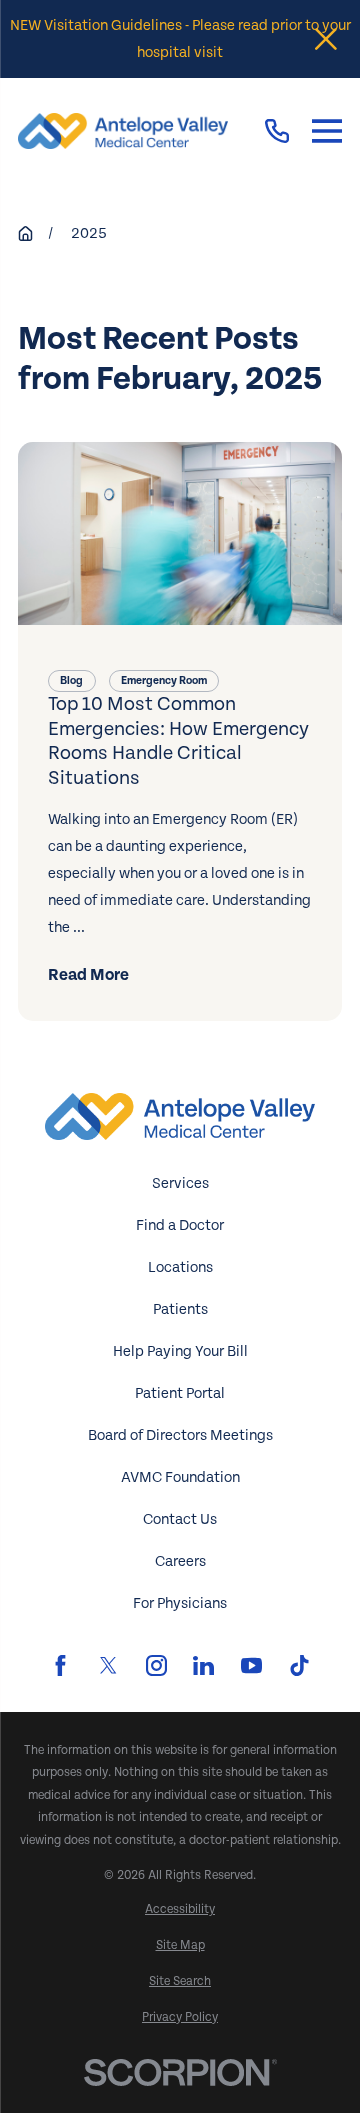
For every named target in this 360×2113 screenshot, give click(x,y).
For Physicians (180, 1603)
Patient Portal (180, 1393)
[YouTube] (251, 1665)
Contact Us (180, 1519)
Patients (180, 1309)
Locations (180, 1267)
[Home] (123, 131)
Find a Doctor (180, 1225)
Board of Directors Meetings (180, 1435)
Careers (180, 1561)
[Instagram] (156, 1665)
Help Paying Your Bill (180, 1351)
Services (180, 1183)
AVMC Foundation (180, 1477)
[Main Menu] (327, 131)
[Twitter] (108, 1665)
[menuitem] (180, 1909)
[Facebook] (60, 1665)
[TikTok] (299, 1665)
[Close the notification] (326, 39)
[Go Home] (25, 233)
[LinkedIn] (203, 1665)
